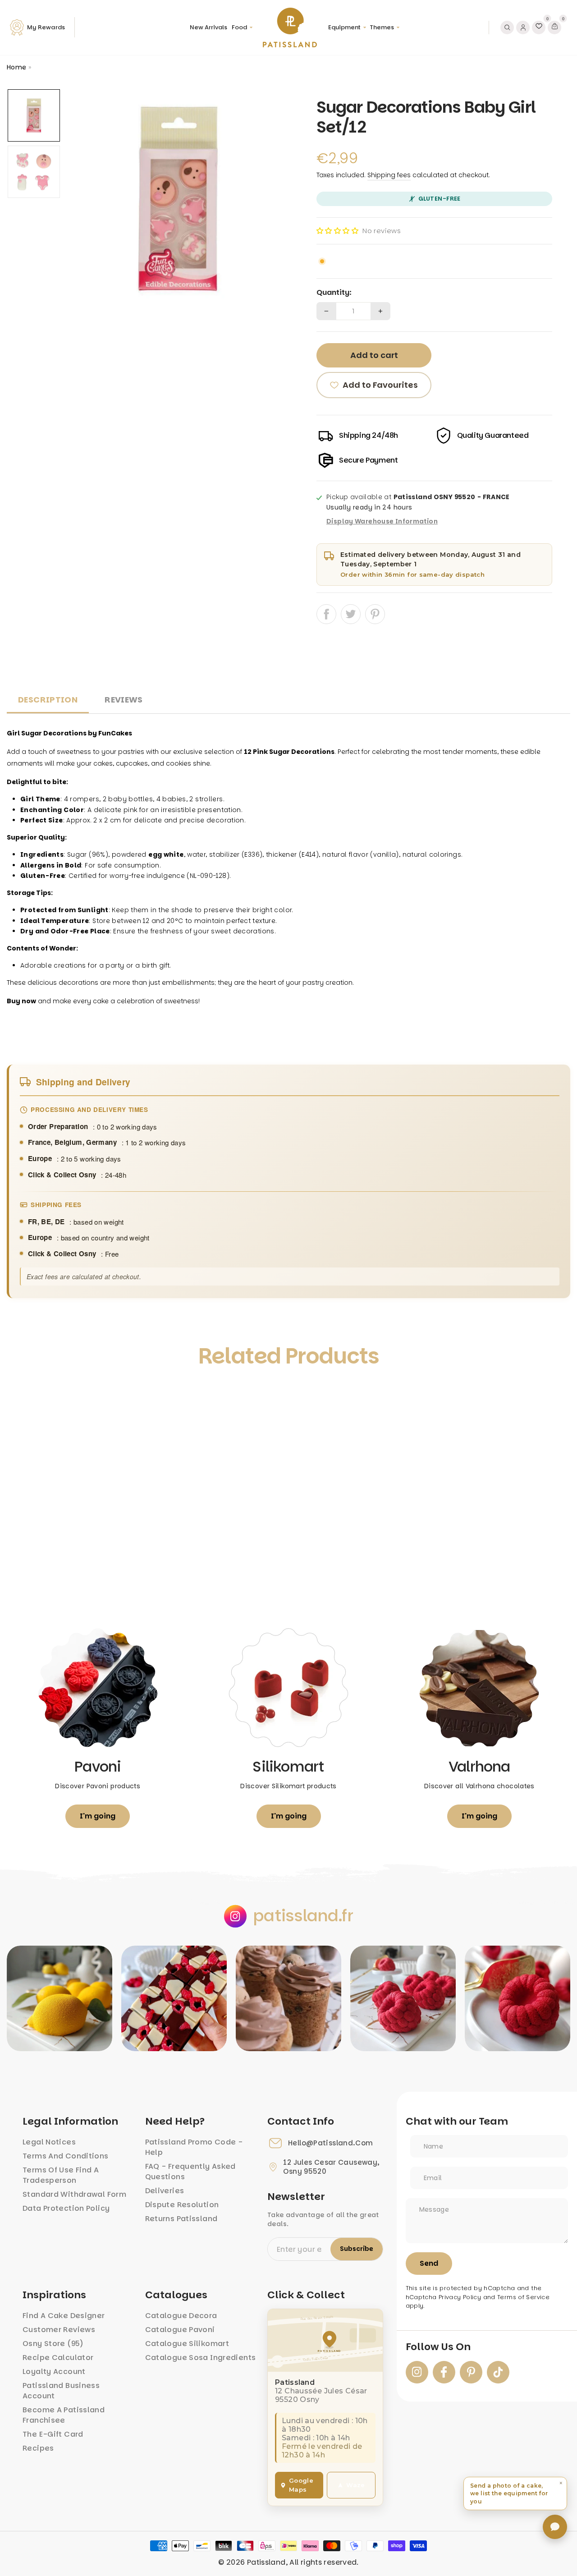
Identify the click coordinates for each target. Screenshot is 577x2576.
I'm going (98, 1816)
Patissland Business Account (61, 2391)
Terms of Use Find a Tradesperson (61, 2175)
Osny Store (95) (53, 2344)
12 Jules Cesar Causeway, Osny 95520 (331, 2167)
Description (48, 700)
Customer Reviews (59, 2330)
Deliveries (165, 2191)
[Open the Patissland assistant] (555, 2527)
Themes (382, 27)
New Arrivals (208, 27)
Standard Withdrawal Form (74, 2194)
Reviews (124, 700)
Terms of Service (523, 2297)
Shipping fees (389, 175)
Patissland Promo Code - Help (194, 2147)
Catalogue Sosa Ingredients (201, 2358)
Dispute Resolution (182, 2205)
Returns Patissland (181, 2219)
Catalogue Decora (181, 2316)
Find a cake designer (64, 2316)
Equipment (344, 27)
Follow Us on (438, 2347)
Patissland (266, 2562)
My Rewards (46, 27)
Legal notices (49, 2142)
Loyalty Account (54, 2372)
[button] (337, 231)
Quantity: (334, 293)
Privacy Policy (460, 2297)
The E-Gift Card (53, 2434)
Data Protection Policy (66, 2208)
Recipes (38, 2448)
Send (429, 2263)
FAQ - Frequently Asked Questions (190, 2172)
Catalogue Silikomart (187, 2344)
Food (239, 27)
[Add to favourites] (23, 1397)
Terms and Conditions (66, 2156)
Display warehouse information (382, 522)
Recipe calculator (58, 2358)
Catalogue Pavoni (180, 2330)
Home (17, 67)
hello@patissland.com (331, 2143)
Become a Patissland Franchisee (64, 2415)
